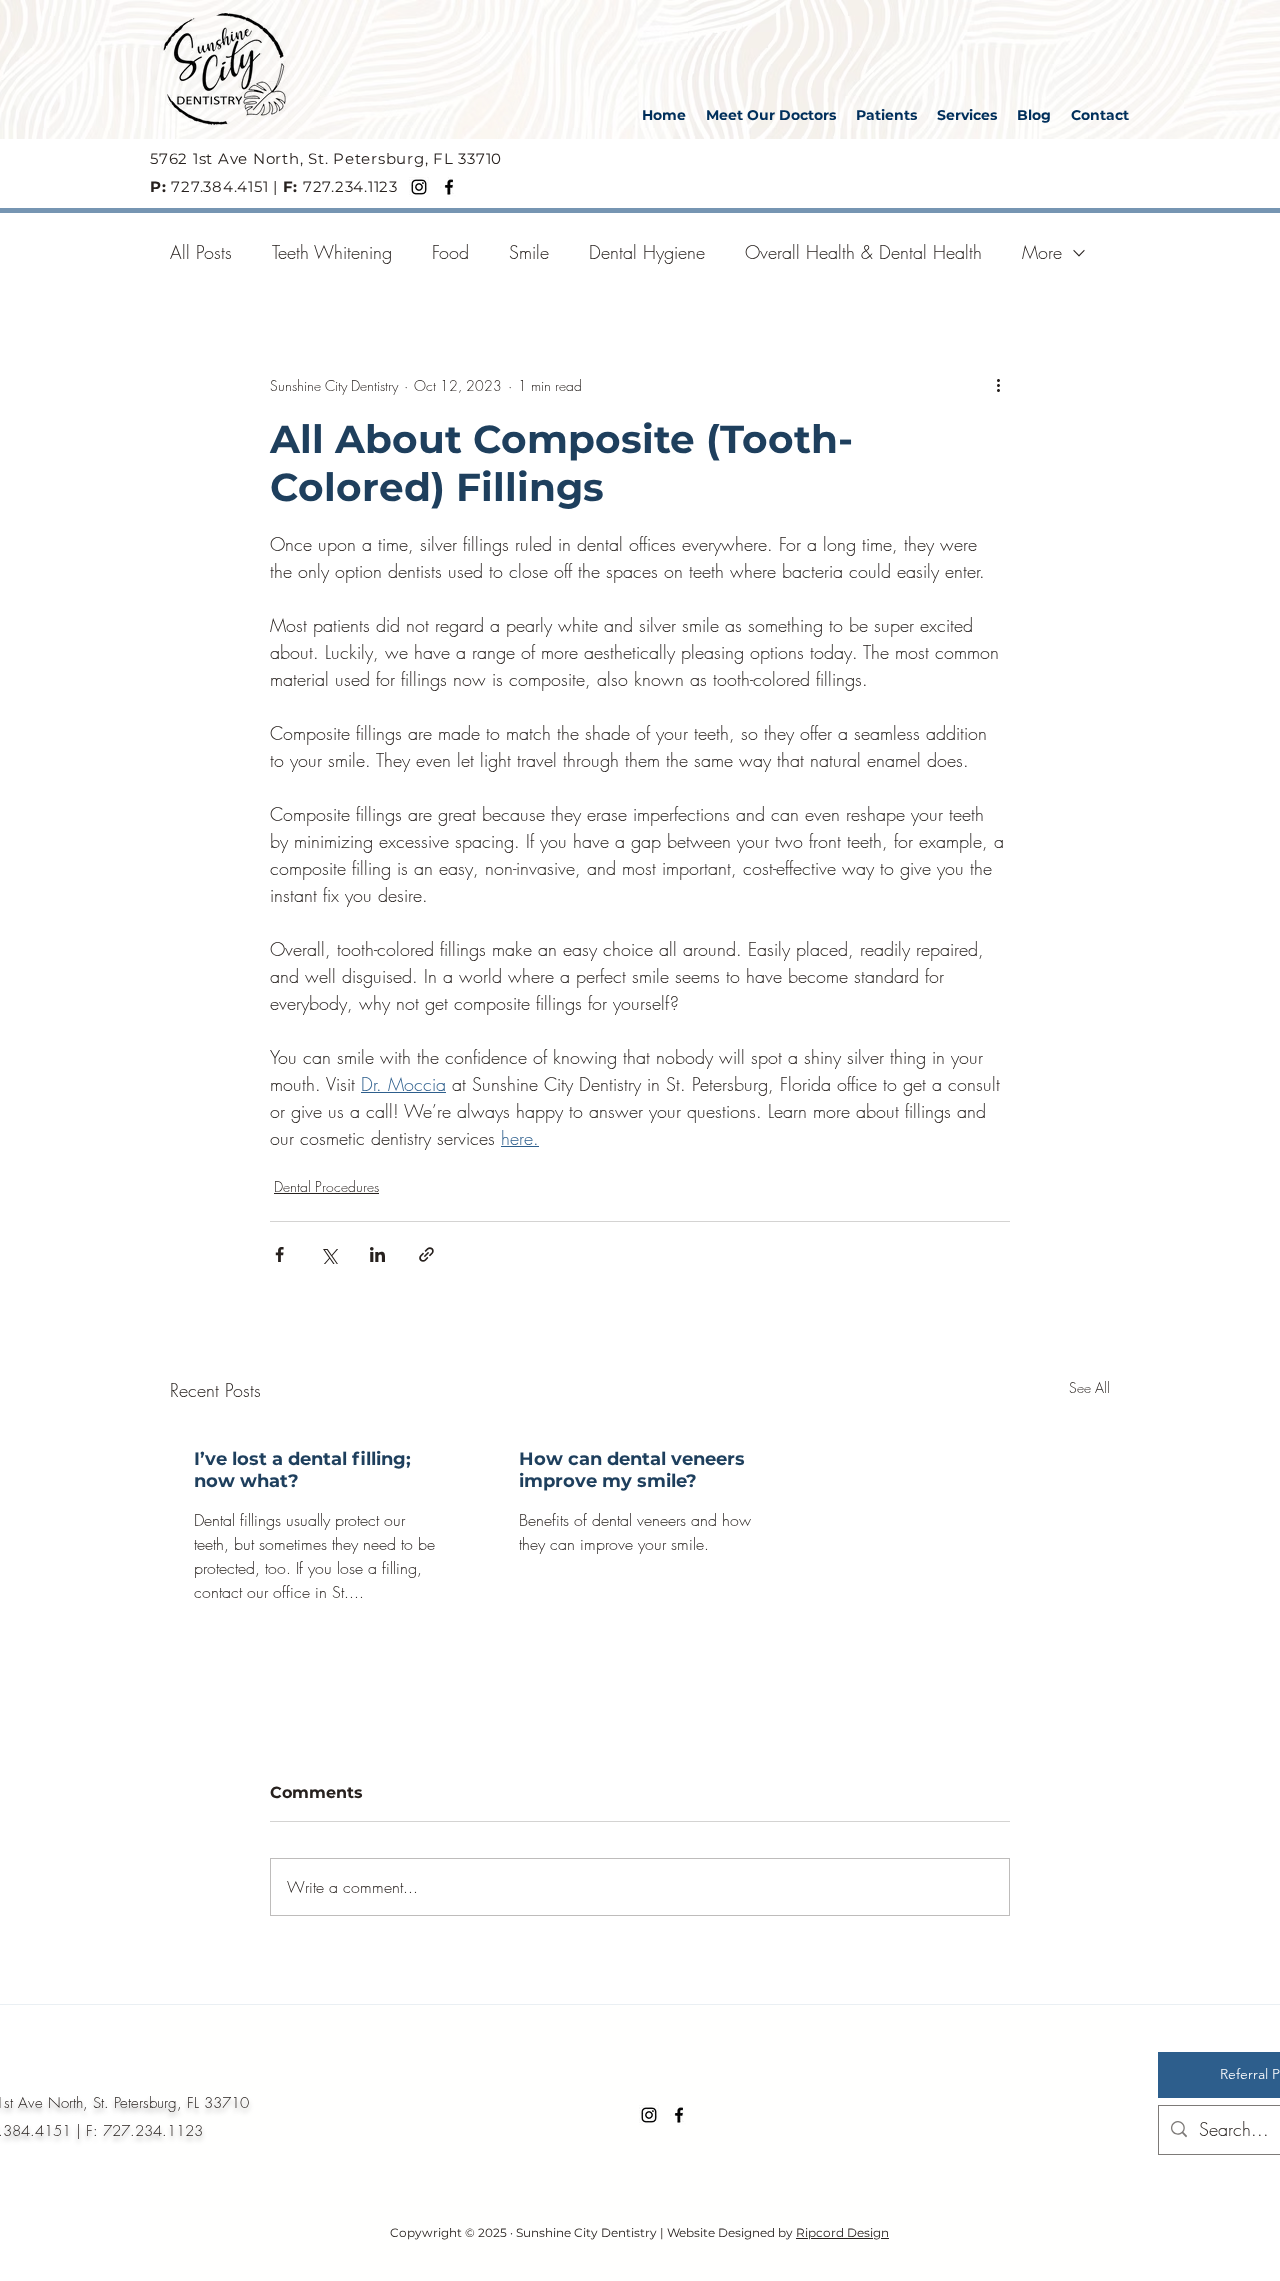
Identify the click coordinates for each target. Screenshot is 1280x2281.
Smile (529, 252)
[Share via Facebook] (279, 1254)
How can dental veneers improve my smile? (632, 1470)
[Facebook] (449, 187)
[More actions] (998, 385)
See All (1089, 1387)
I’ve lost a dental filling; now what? (302, 1470)
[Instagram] (419, 187)
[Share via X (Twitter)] (328, 1254)
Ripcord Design (842, 2232)
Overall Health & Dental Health (863, 252)
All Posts (201, 252)
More (1042, 252)
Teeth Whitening (332, 252)
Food (450, 252)
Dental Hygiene (647, 252)
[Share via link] (426, 1254)
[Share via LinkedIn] (377, 1254)
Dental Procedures (326, 1186)
